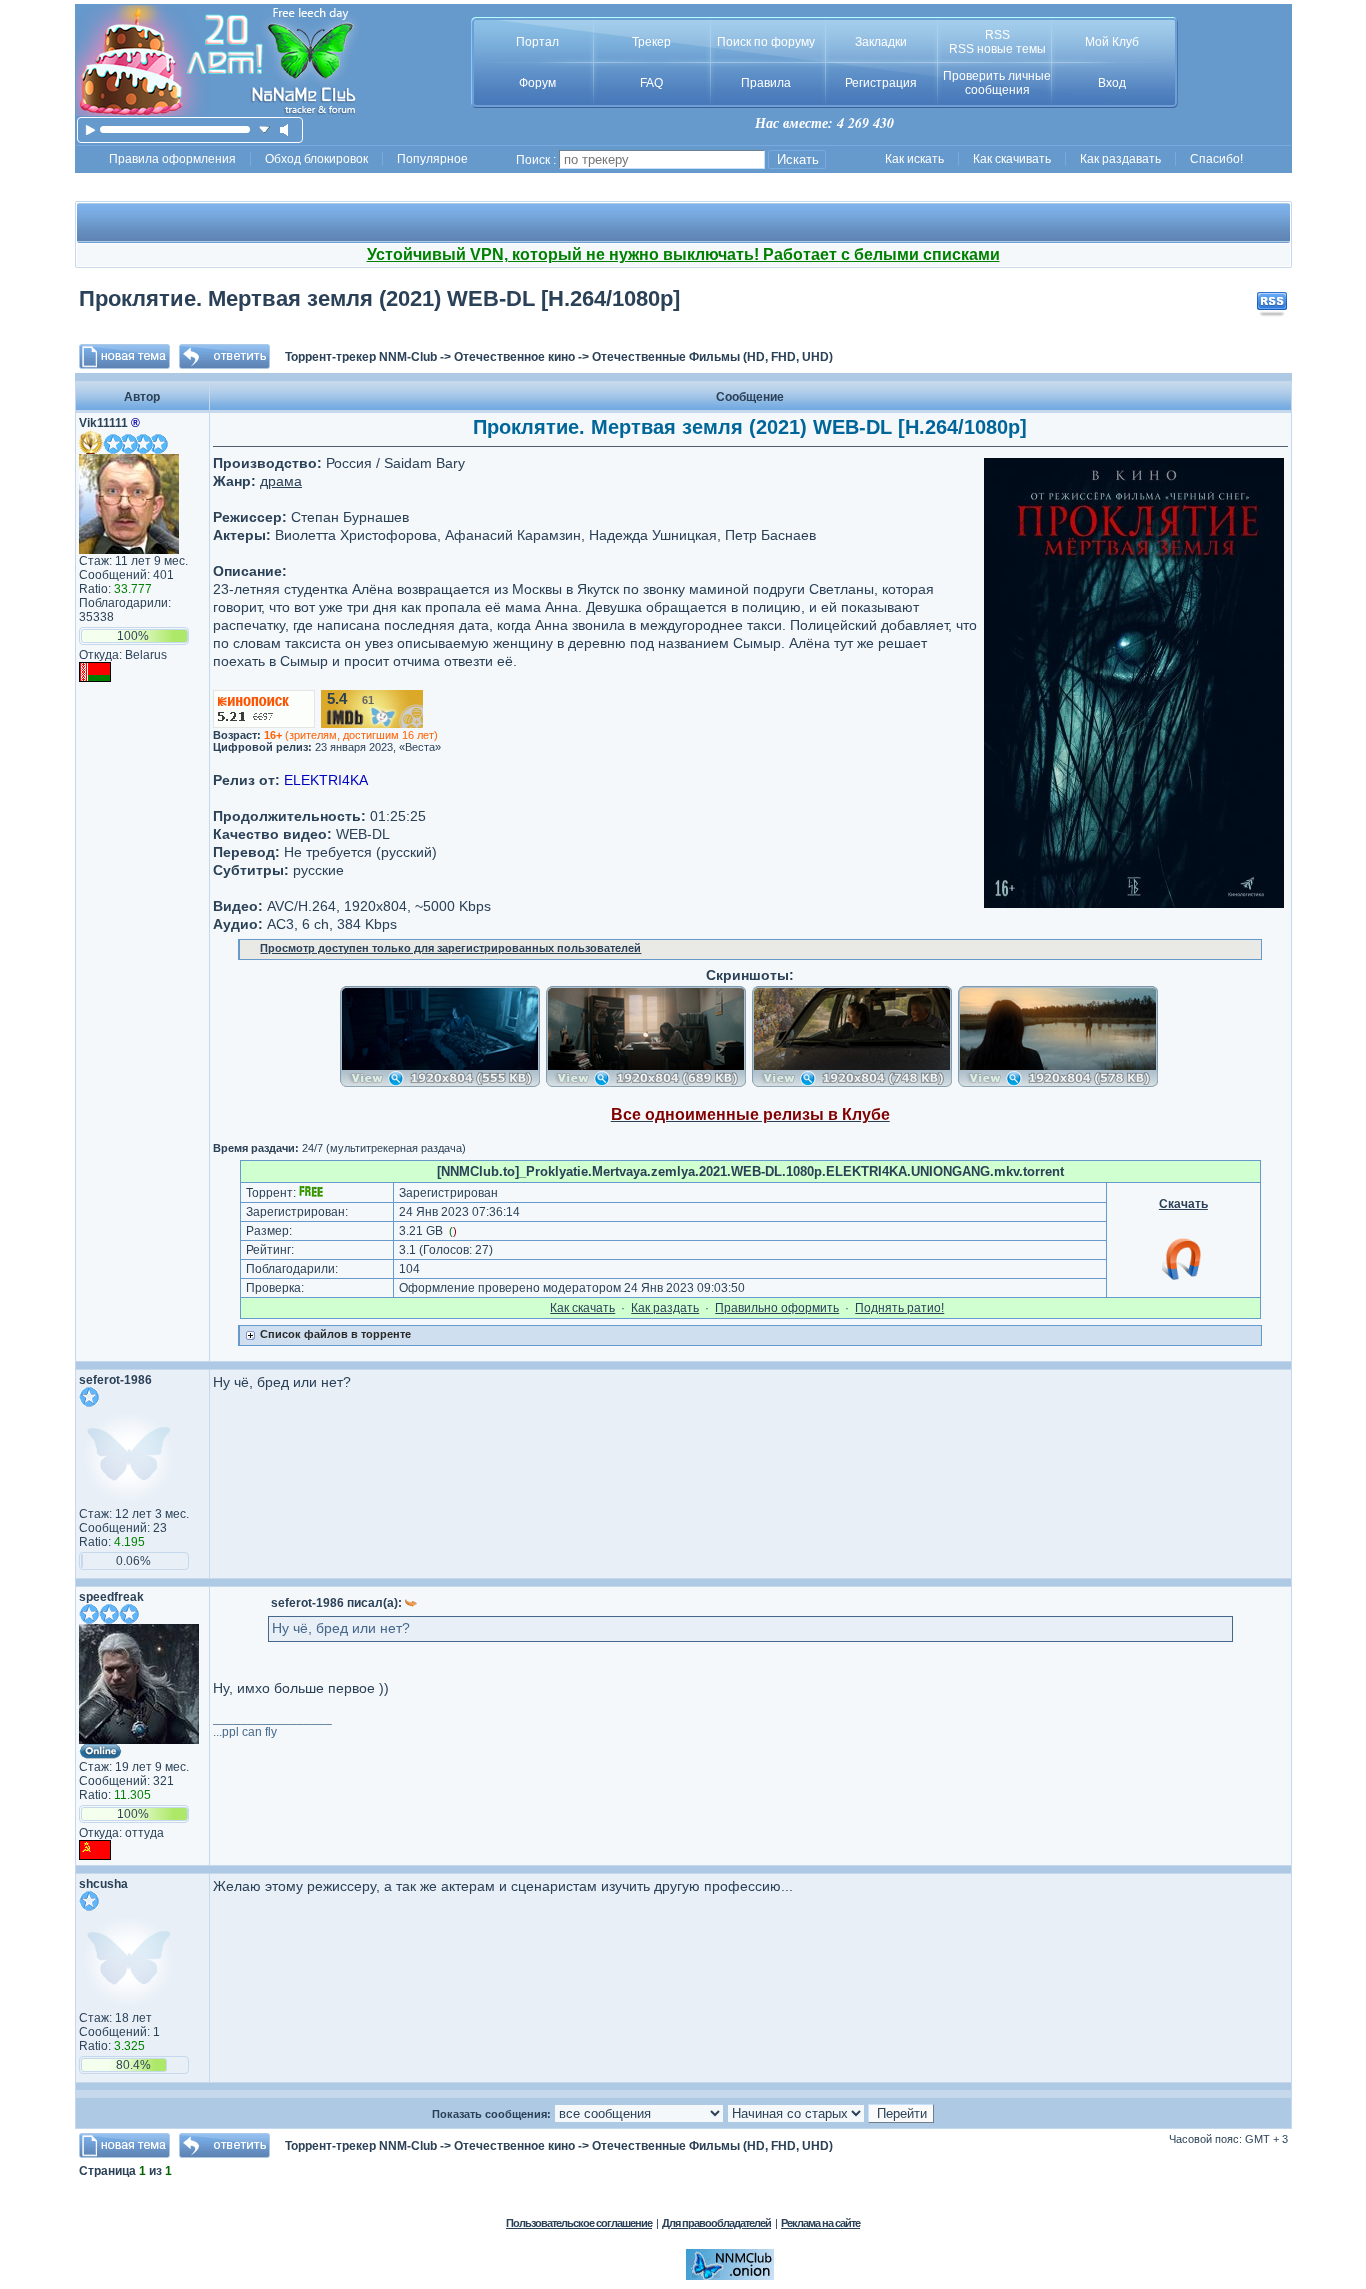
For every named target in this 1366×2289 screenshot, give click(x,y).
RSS (997, 35)
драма (281, 481)
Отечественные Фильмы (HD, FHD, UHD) (712, 357)
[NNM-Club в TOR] (730, 2276)
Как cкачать (582, 1308)
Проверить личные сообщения (997, 83)
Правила (766, 83)
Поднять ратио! (899, 1308)
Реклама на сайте (820, 2223)
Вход (1112, 83)
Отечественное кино (514, 357)
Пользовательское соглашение (579, 2223)
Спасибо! (1216, 159)
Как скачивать (1012, 159)
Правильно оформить (777, 1308)
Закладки (881, 42)
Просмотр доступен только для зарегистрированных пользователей (450, 948)
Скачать (1183, 1204)
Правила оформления (172, 159)
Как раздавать (1120, 159)
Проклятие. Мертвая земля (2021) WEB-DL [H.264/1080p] (379, 298)
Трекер (651, 42)
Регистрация (881, 83)
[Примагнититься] (1183, 1279)
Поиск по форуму (766, 42)
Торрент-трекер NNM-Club (361, 357)
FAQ (651, 83)
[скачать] (264, 129)
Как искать (914, 159)
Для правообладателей (716, 2223)
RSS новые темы (997, 49)
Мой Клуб (1112, 42)
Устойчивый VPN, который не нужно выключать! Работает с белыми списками (683, 254)
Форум (537, 83)
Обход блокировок (316, 159)
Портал (537, 42)
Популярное (432, 159)
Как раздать (665, 1308)
